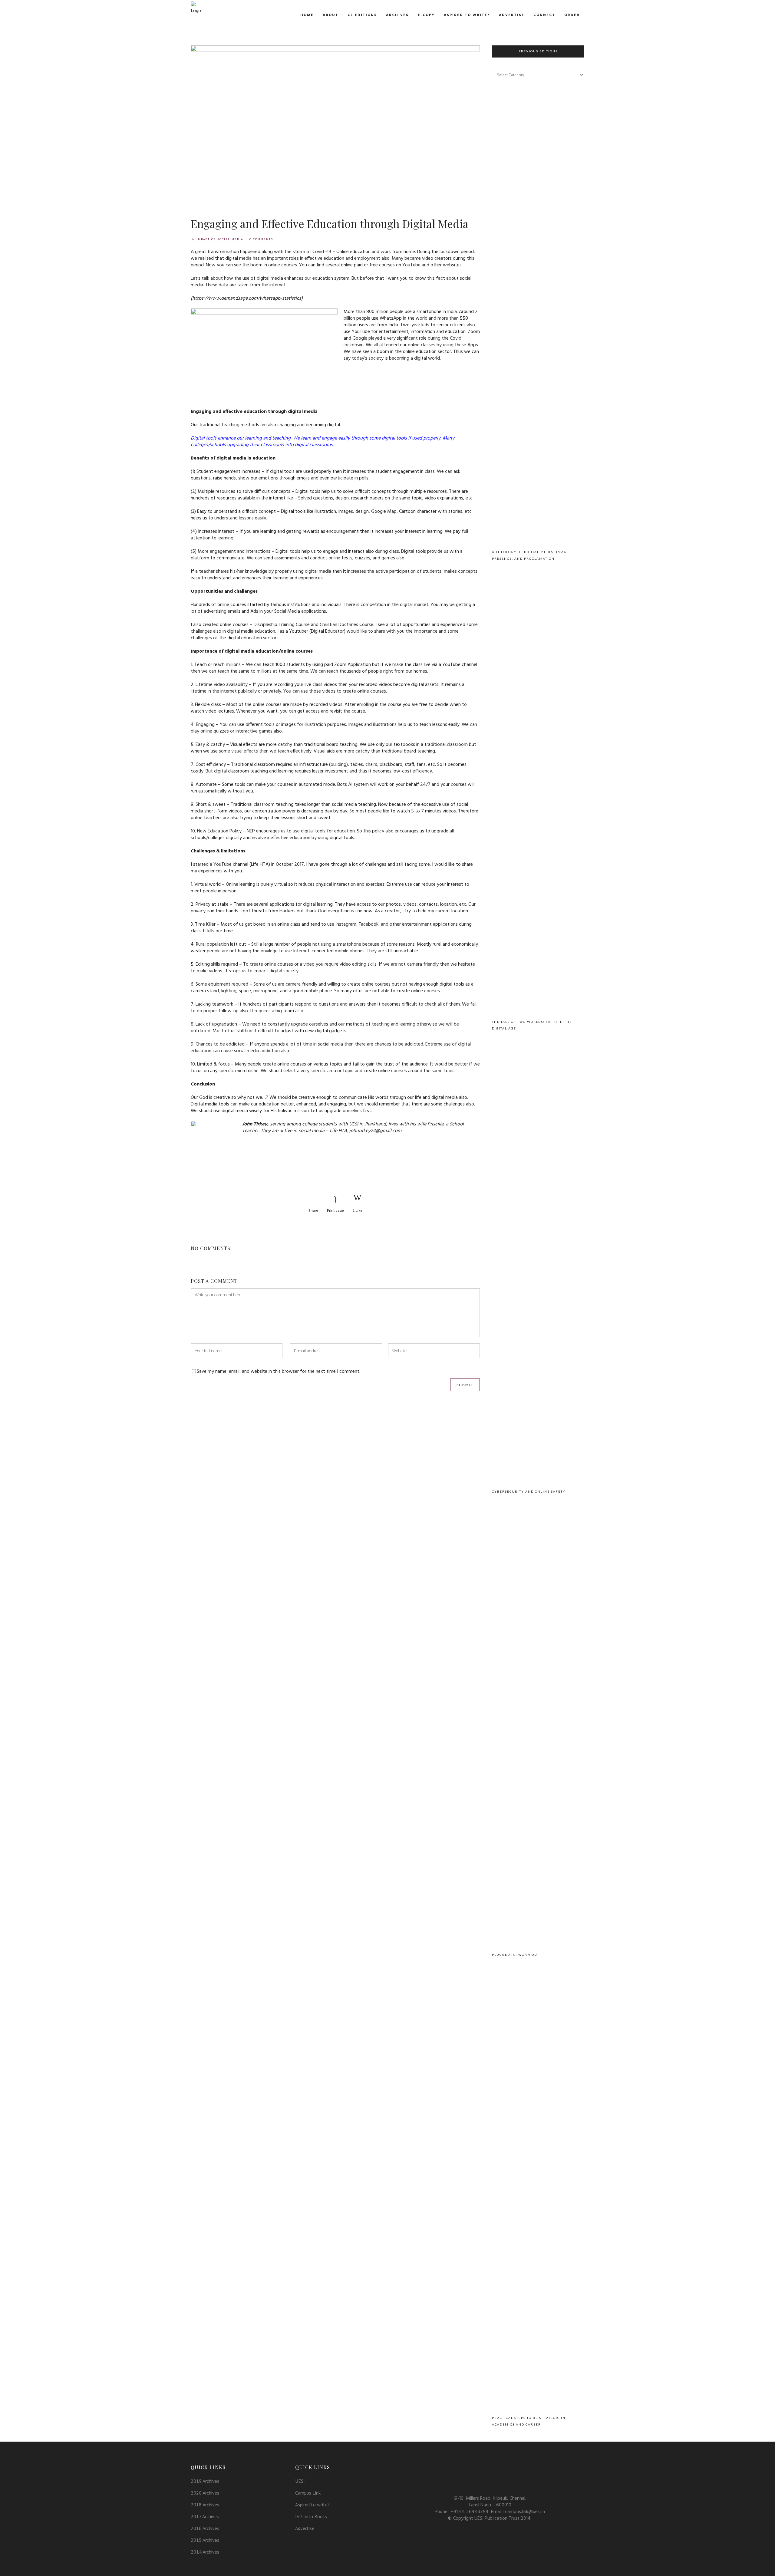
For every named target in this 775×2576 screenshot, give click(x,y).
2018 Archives (205, 2505)
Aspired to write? (312, 2505)
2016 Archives (205, 2528)
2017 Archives (205, 2516)
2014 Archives (205, 2552)
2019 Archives (205, 2481)
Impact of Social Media (220, 239)
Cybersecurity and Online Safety (529, 1491)
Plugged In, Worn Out (516, 1955)
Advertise (305, 2528)
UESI (300, 2481)
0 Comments (261, 239)
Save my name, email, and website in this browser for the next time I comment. (279, 1372)
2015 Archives (205, 2540)
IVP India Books (311, 2516)
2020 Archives (205, 2493)
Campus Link (308, 2493)
